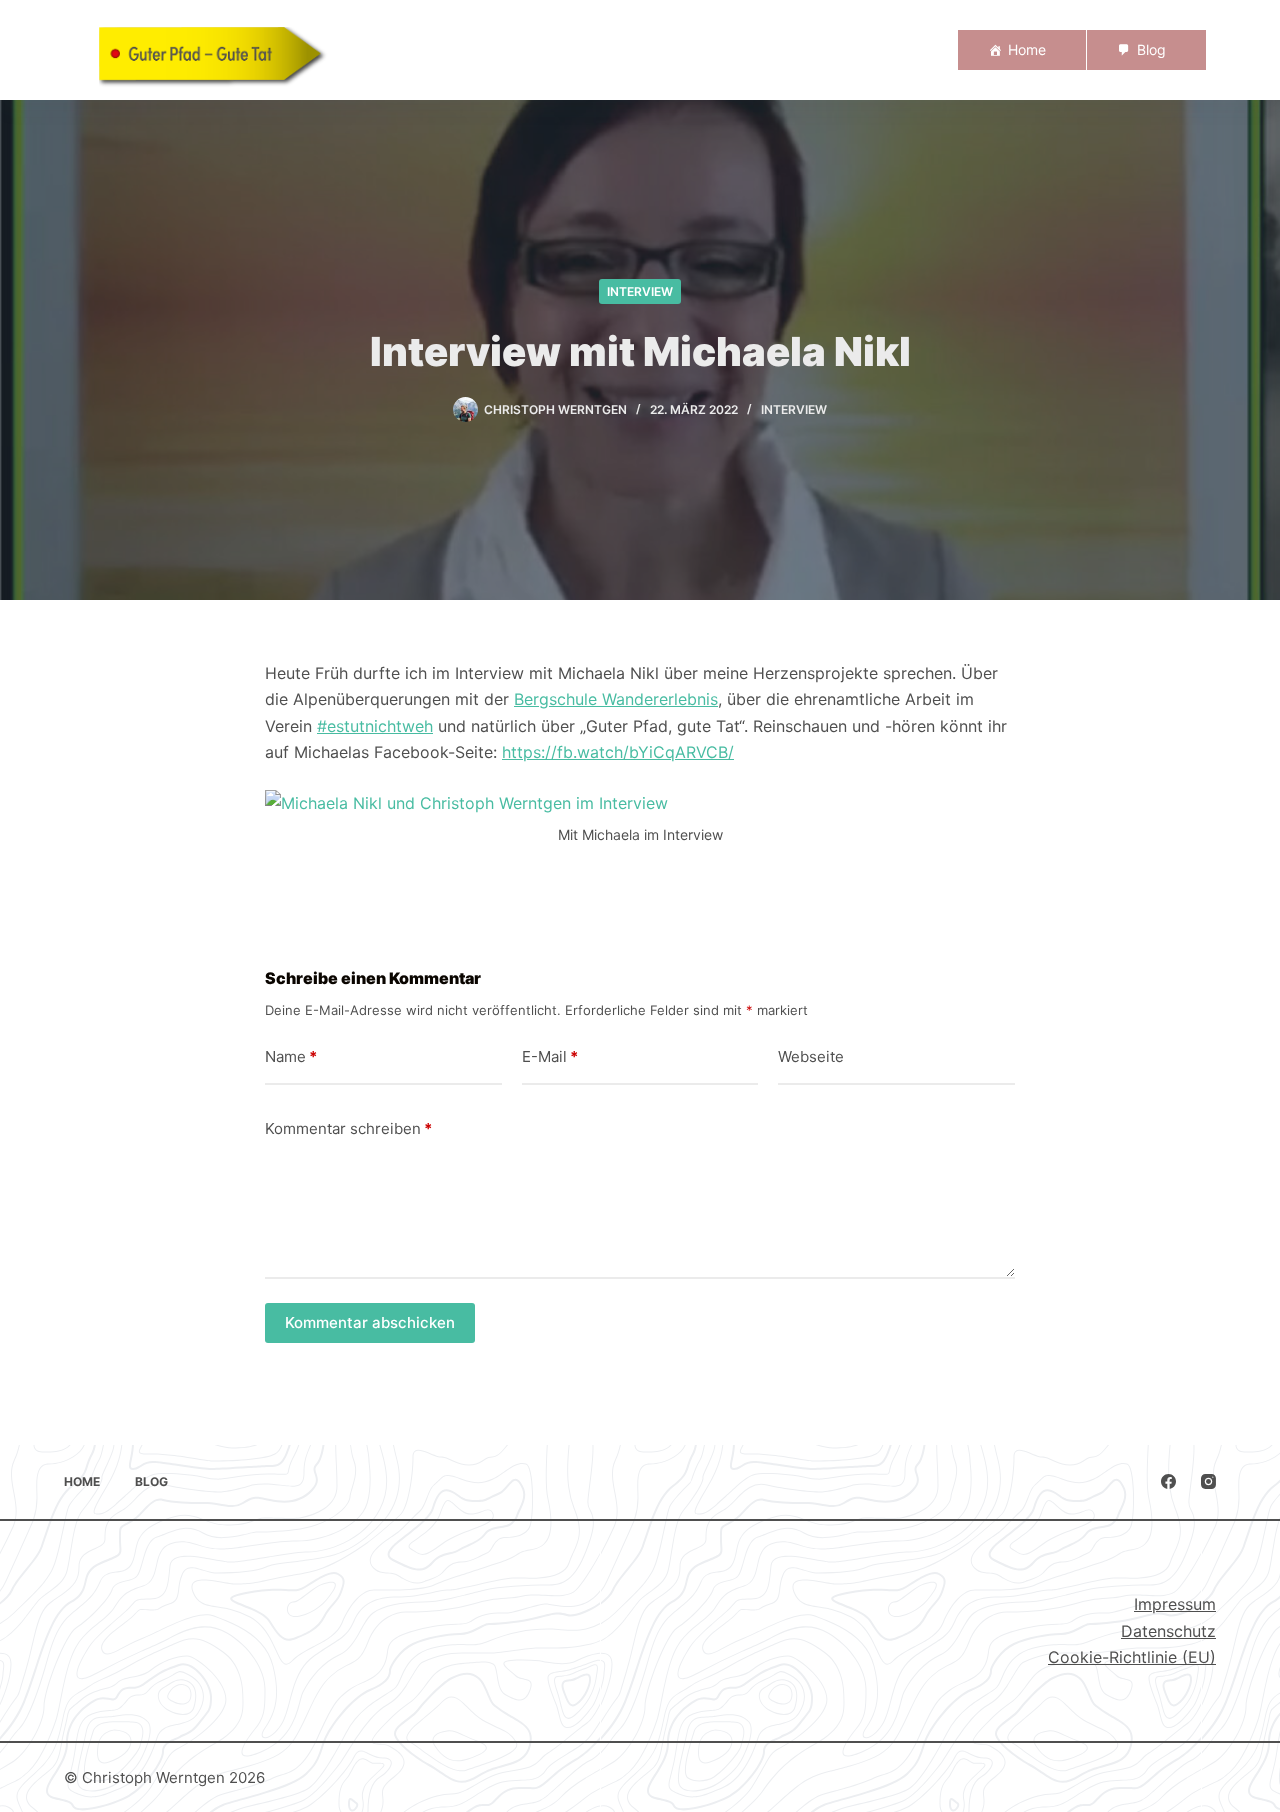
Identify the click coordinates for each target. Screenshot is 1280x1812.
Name (291, 1056)
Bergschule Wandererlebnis (616, 699)
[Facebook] (1168, 1481)
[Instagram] (1208, 1481)
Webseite (811, 1056)
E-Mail (550, 1056)
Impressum (1175, 1604)
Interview (640, 291)
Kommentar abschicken (370, 1322)
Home (1027, 49)
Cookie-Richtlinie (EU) (1132, 1657)
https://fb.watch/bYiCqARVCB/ (618, 752)
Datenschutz (1168, 1631)
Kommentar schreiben (348, 1128)
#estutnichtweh (375, 726)
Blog (1151, 49)
